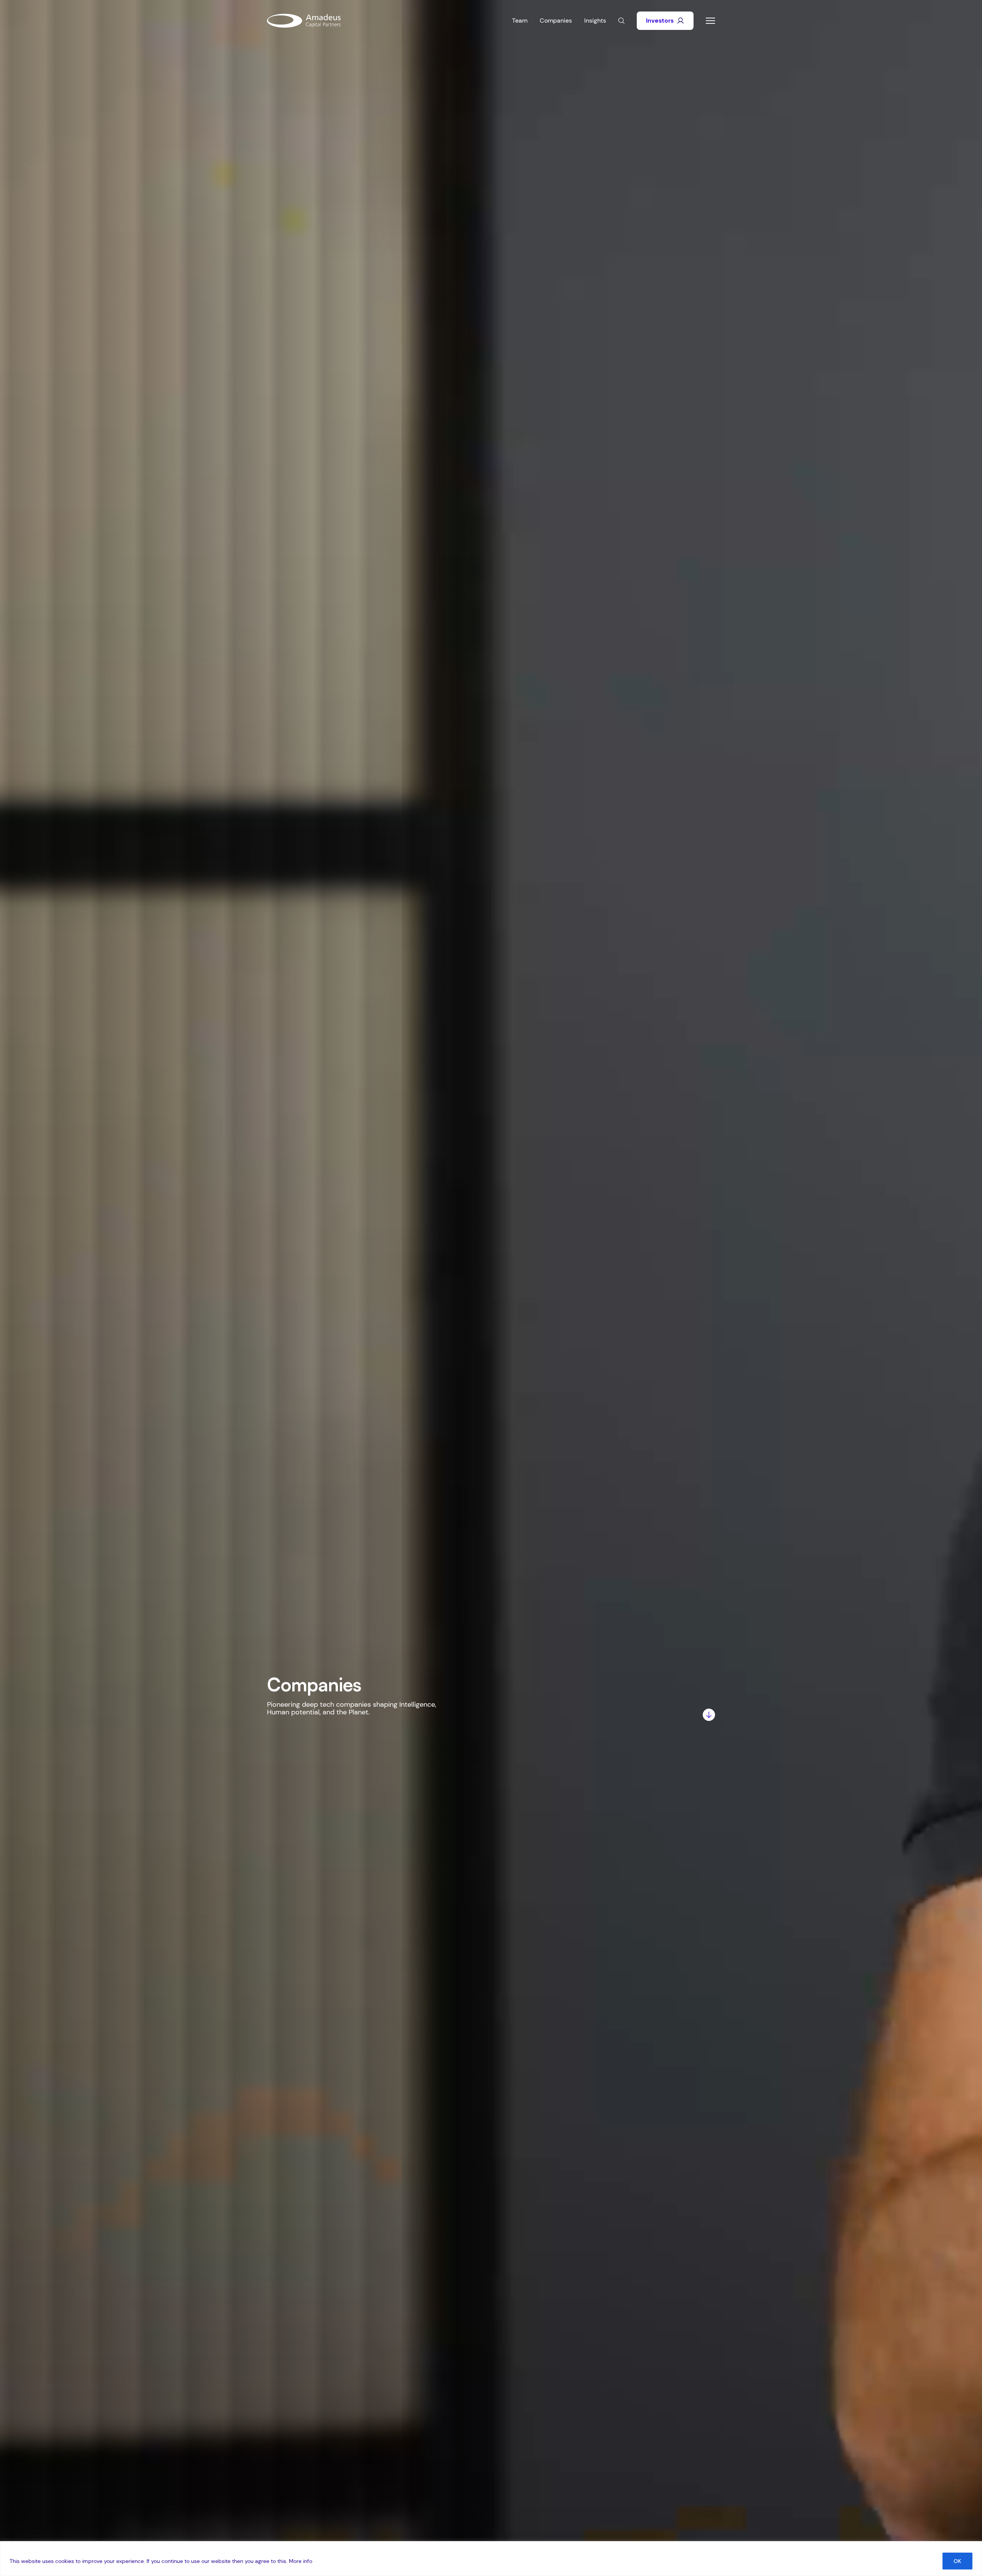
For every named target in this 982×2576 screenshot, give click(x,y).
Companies (556, 21)
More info (301, 2561)
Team (520, 21)
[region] (491, 2559)
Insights (595, 21)
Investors (660, 21)
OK (957, 2561)
